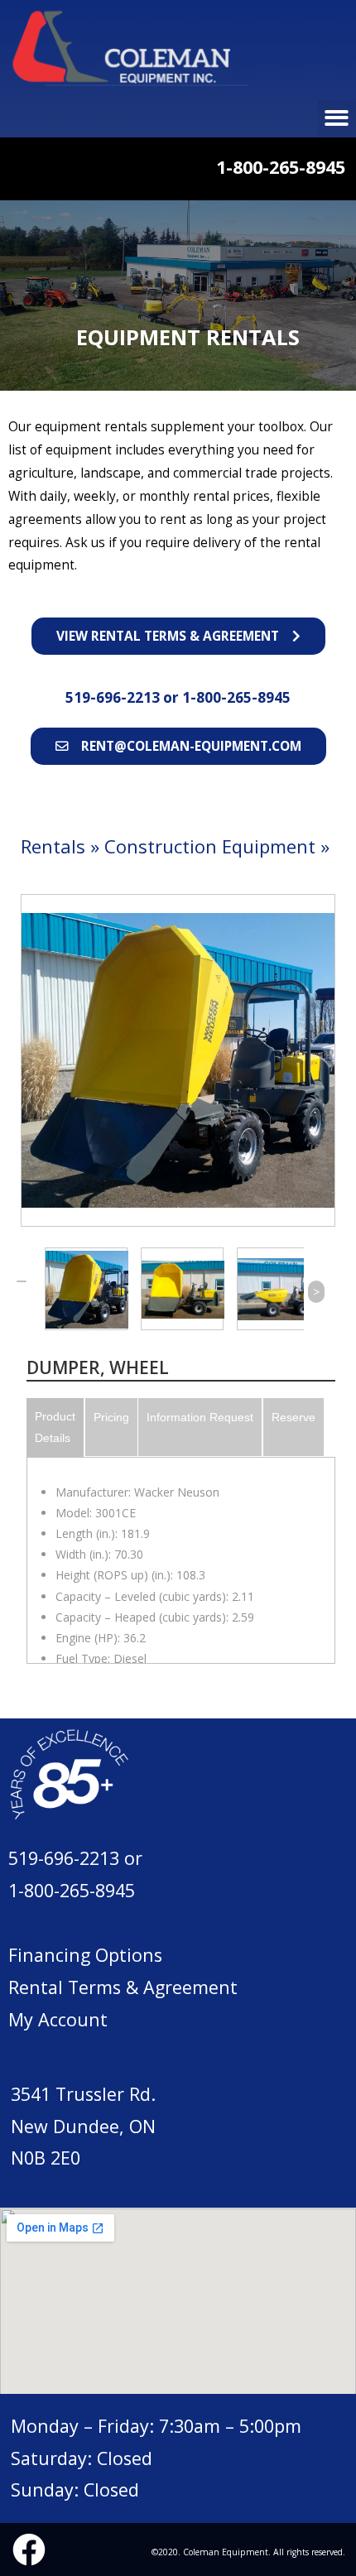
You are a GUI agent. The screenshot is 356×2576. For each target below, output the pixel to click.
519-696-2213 (114, 697)
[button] (178, 636)
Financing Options (85, 1955)
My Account (58, 2019)
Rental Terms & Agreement (123, 1987)
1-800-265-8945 (236, 697)
